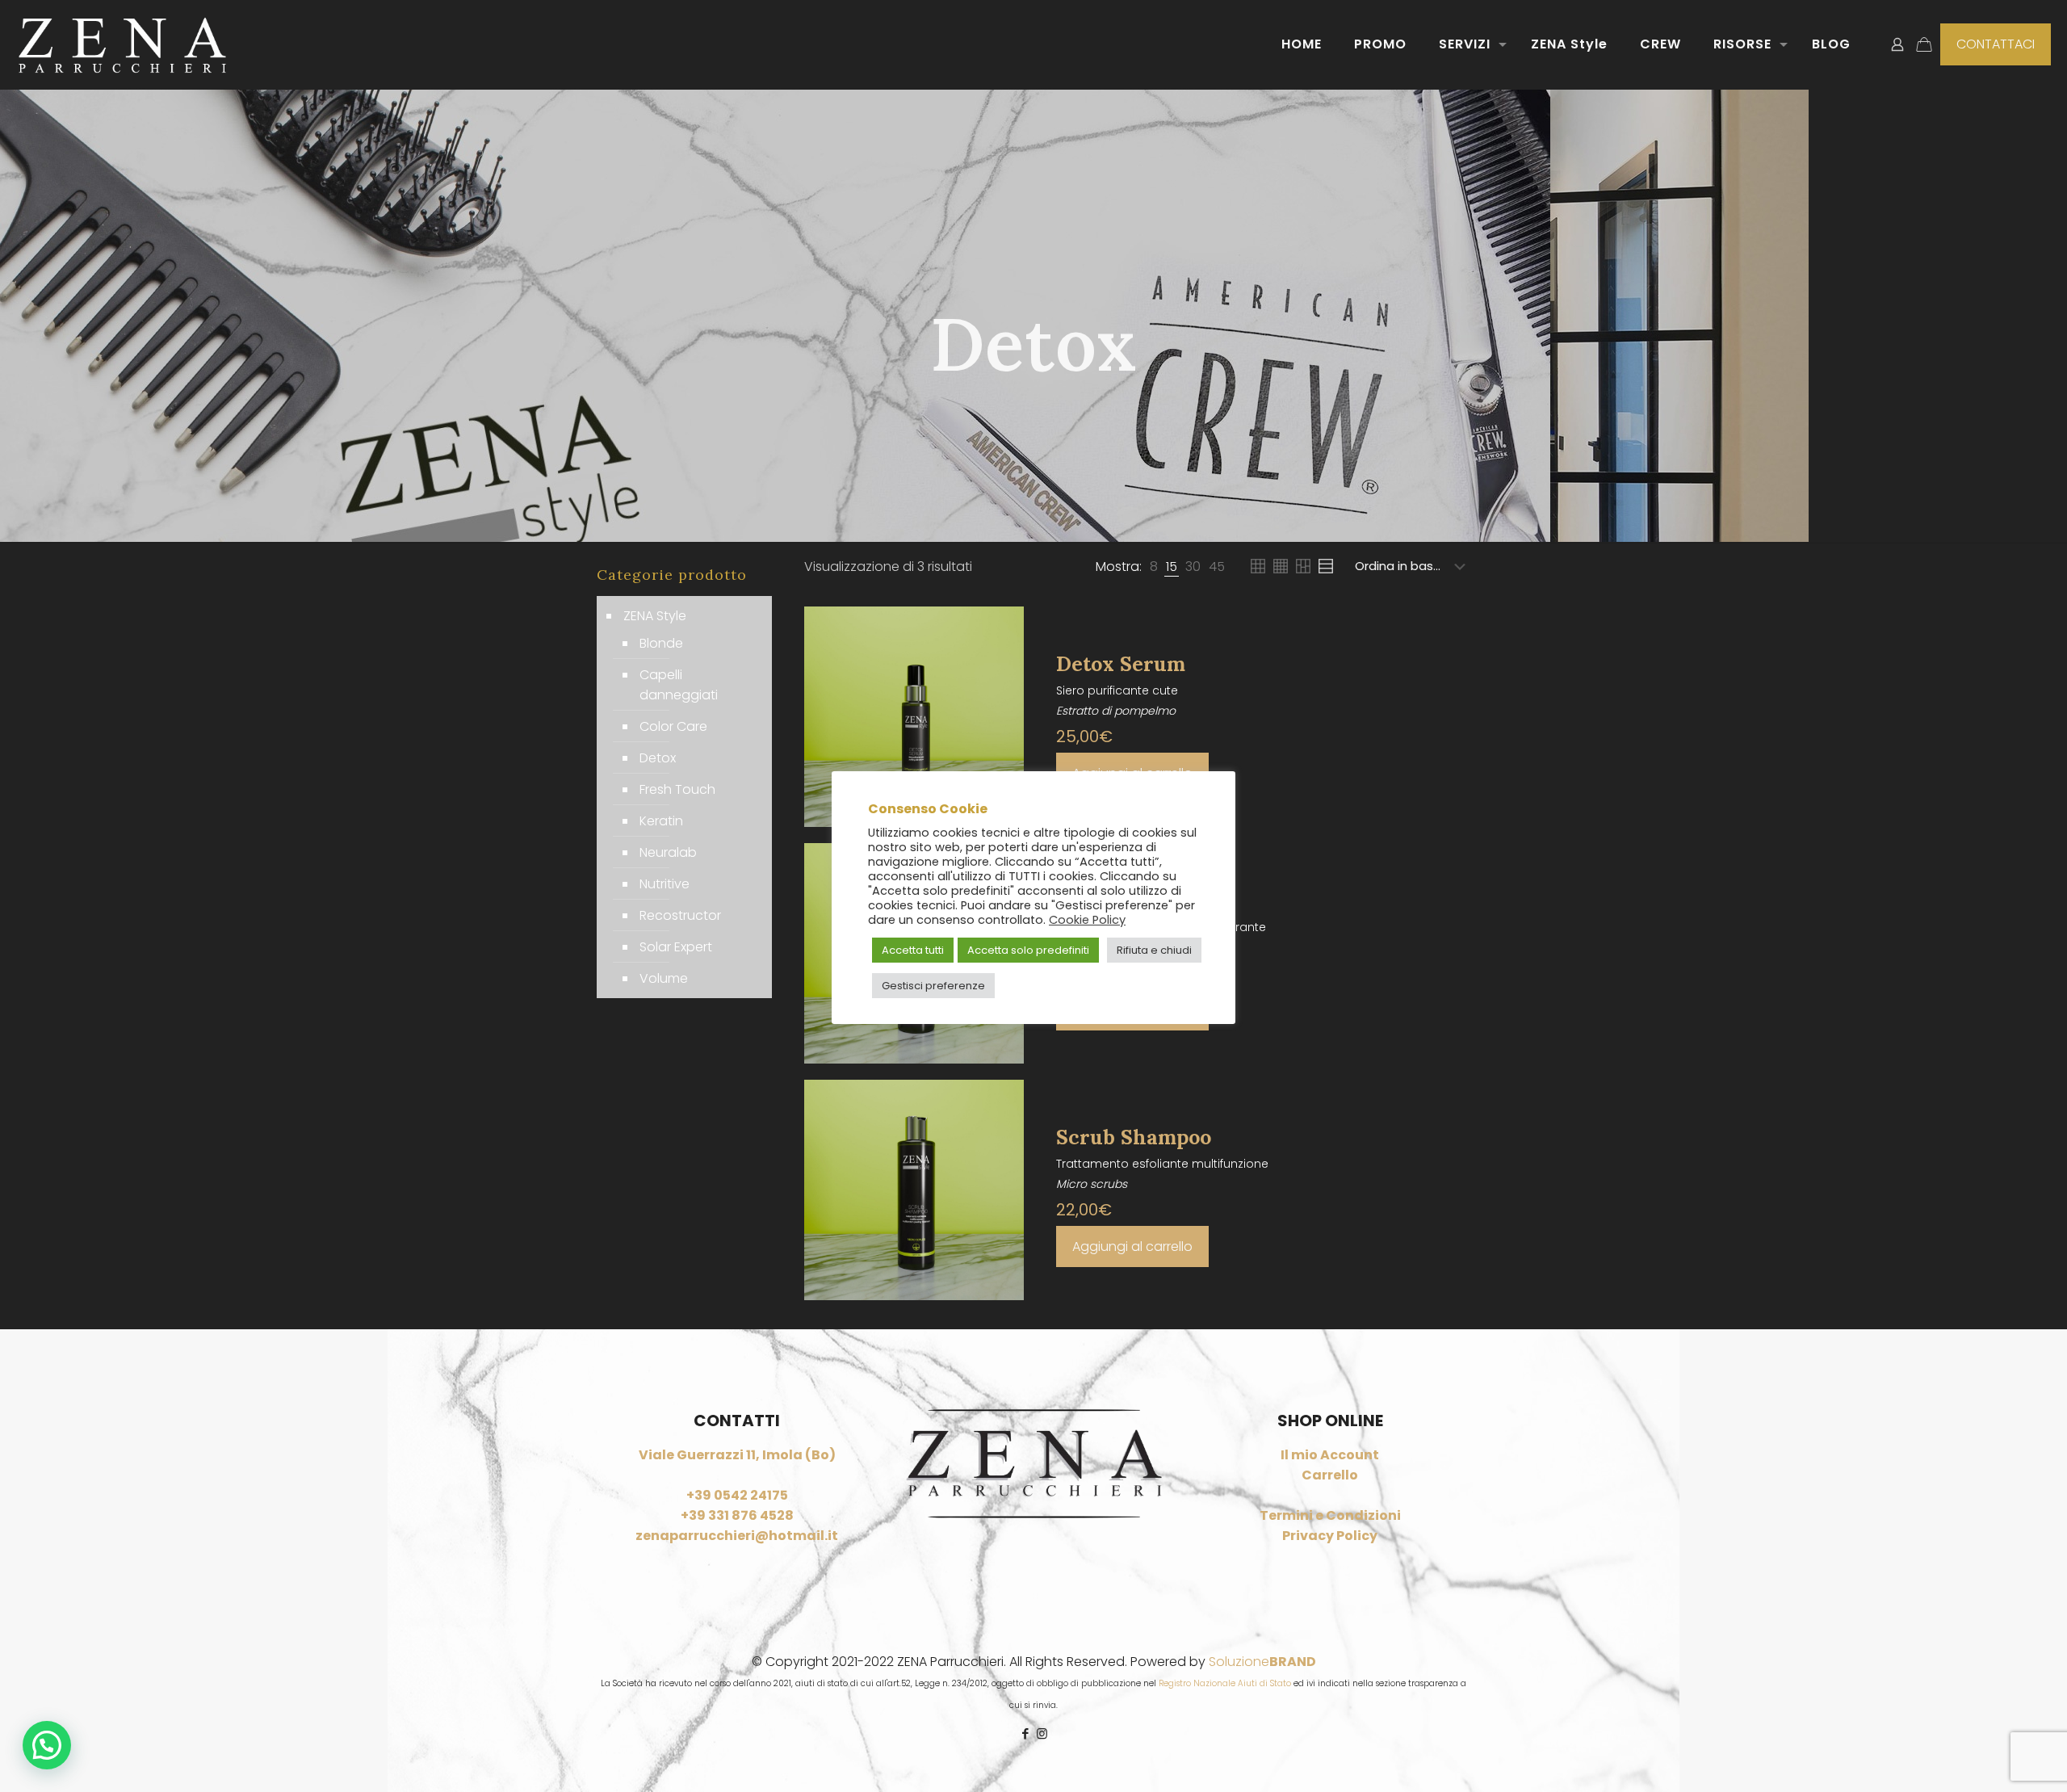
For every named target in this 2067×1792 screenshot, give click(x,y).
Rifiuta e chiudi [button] (1154, 950)
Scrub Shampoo (1134, 1137)
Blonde (661, 643)
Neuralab (668, 852)
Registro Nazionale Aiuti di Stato (1225, 1683)
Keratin (661, 821)
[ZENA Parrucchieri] (122, 44)
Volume (664, 978)
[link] (1154, 567)
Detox (658, 758)
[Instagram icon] (1042, 1733)
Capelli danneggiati (679, 685)
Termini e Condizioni (1330, 1515)
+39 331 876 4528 (737, 1515)
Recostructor (680, 915)
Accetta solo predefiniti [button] (1028, 950)
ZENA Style (655, 616)
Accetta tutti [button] (913, 950)
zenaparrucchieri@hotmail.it (737, 1536)
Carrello (1330, 1475)
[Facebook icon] (1025, 1733)
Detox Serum (1121, 664)
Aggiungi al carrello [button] (1132, 1246)
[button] (47, 1745)
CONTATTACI (1996, 44)
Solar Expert (676, 947)
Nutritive (665, 884)
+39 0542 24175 (737, 1495)
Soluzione (1262, 1662)
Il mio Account (1330, 1455)
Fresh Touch (677, 789)
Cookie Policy (1087, 920)
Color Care (673, 726)
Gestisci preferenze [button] (933, 986)
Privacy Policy (1330, 1536)
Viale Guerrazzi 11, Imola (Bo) (737, 1455)
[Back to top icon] (1989, 1759)
